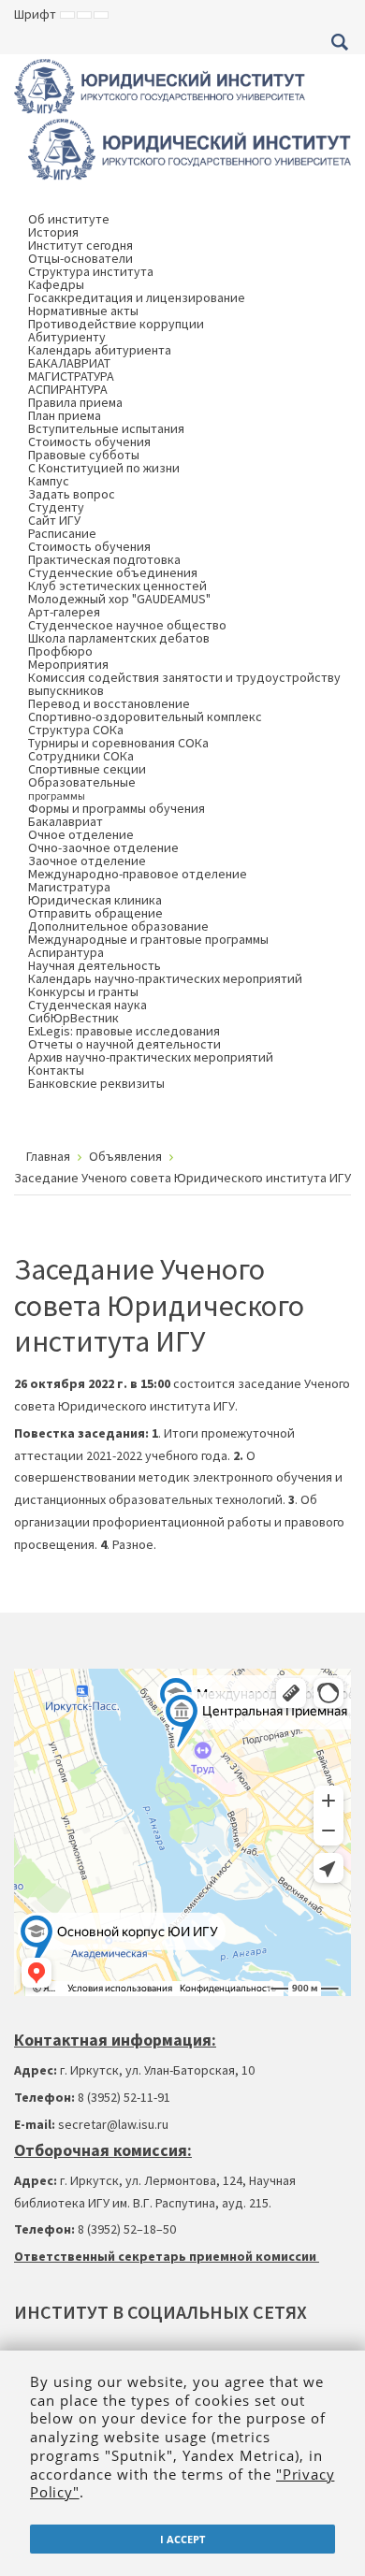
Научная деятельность (95, 965)
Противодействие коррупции (116, 324)
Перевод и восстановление (109, 703)
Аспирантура (66, 952)
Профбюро (60, 651)
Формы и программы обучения (117, 808)
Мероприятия (68, 664)
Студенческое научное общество (127, 625)
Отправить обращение (95, 913)
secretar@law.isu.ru (113, 2124)
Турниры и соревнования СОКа (118, 743)
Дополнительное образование (118, 926)
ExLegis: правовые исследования (124, 1031)
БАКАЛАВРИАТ (69, 363)
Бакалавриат (66, 821)
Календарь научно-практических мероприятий (165, 978)
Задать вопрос (72, 494)
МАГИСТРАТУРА (71, 376)
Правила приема (75, 402)
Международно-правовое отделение (138, 874)
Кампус (49, 481)
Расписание (62, 533)
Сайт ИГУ (54, 520)
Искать (339, 42)
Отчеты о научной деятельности (124, 1044)
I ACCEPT (182, 2539)
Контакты (56, 1070)
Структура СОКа (76, 730)
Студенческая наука (88, 1005)
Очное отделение (81, 834)
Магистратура (69, 887)
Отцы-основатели (80, 258)
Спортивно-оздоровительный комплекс (145, 716)
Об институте (69, 219)
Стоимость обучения (89, 441)
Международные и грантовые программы (148, 939)
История (53, 232)
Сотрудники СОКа (81, 756)
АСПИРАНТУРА (68, 389)
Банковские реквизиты (96, 1083)
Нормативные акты (83, 311)
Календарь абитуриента (100, 350)
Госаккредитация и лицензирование (137, 297)
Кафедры (56, 284)
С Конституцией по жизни (104, 468)
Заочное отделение (87, 861)
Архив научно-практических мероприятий (151, 1057)
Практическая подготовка (104, 559)
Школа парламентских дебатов (119, 638)
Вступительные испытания (106, 428)
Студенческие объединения (113, 572)
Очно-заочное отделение (103, 847)
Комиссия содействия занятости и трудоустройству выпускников (184, 684)
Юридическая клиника (95, 900)
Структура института (91, 271)
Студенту (56, 507)
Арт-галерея (64, 612)
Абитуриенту (67, 337)
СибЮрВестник (73, 1018)
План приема (65, 415)
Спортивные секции (87, 769)
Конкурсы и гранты (83, 991)
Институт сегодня (80, 245)
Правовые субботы (84, 455)
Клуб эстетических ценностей (117, 586)
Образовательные (82, 788)
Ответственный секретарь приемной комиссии (167, 2256)
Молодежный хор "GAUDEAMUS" (119, 599)
